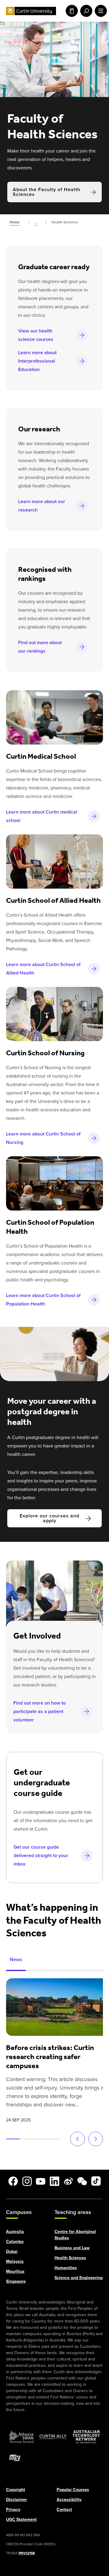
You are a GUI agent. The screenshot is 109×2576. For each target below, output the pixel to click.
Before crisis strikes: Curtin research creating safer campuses (50, 2057)
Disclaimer (17, 2499)
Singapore (16, 2281)
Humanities (66, 2267)
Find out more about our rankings (40, 647)
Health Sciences (70, 2258)
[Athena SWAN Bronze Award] (21, 2436)
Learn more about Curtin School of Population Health (43, 1300)
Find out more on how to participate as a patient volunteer (40, 1711)
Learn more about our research (42, 506)
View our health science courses (36, 335)
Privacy (13, 2509)
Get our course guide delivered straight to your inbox (41, 1855)
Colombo (15, 2241)
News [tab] (16, 1959)
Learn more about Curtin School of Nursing (43, 1138)
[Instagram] (27, 2181)
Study (71, 11)
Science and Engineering (79, 2277)
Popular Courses (73, 2489)
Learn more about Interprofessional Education (37, 361)
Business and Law (72, 2248)
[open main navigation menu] (100, 11)
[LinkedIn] (54, 2181)
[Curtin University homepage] (31, 11)
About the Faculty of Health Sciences (46, 192)
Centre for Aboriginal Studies (75, 2234)
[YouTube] (41, 2181)
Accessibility (69, 2499)
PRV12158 (27, 2553)
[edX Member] (15, 2458)
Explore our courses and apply (50, 1518)
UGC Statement (21, 2519)
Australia (15, 2231)
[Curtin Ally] (53, 2436)
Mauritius (15, 2271)
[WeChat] (82, 2181)
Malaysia (15, 2261)
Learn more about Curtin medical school (42, 816)
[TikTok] (96, 2181)
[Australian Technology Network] (86, 2436)
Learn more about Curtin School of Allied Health (43, 969)
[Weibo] (68, 2181)
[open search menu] (85, 11)
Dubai (12, 2251)
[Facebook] (13, 2181)
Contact (64, 2509)
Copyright (16, 2489)
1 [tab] (13, 2139)
